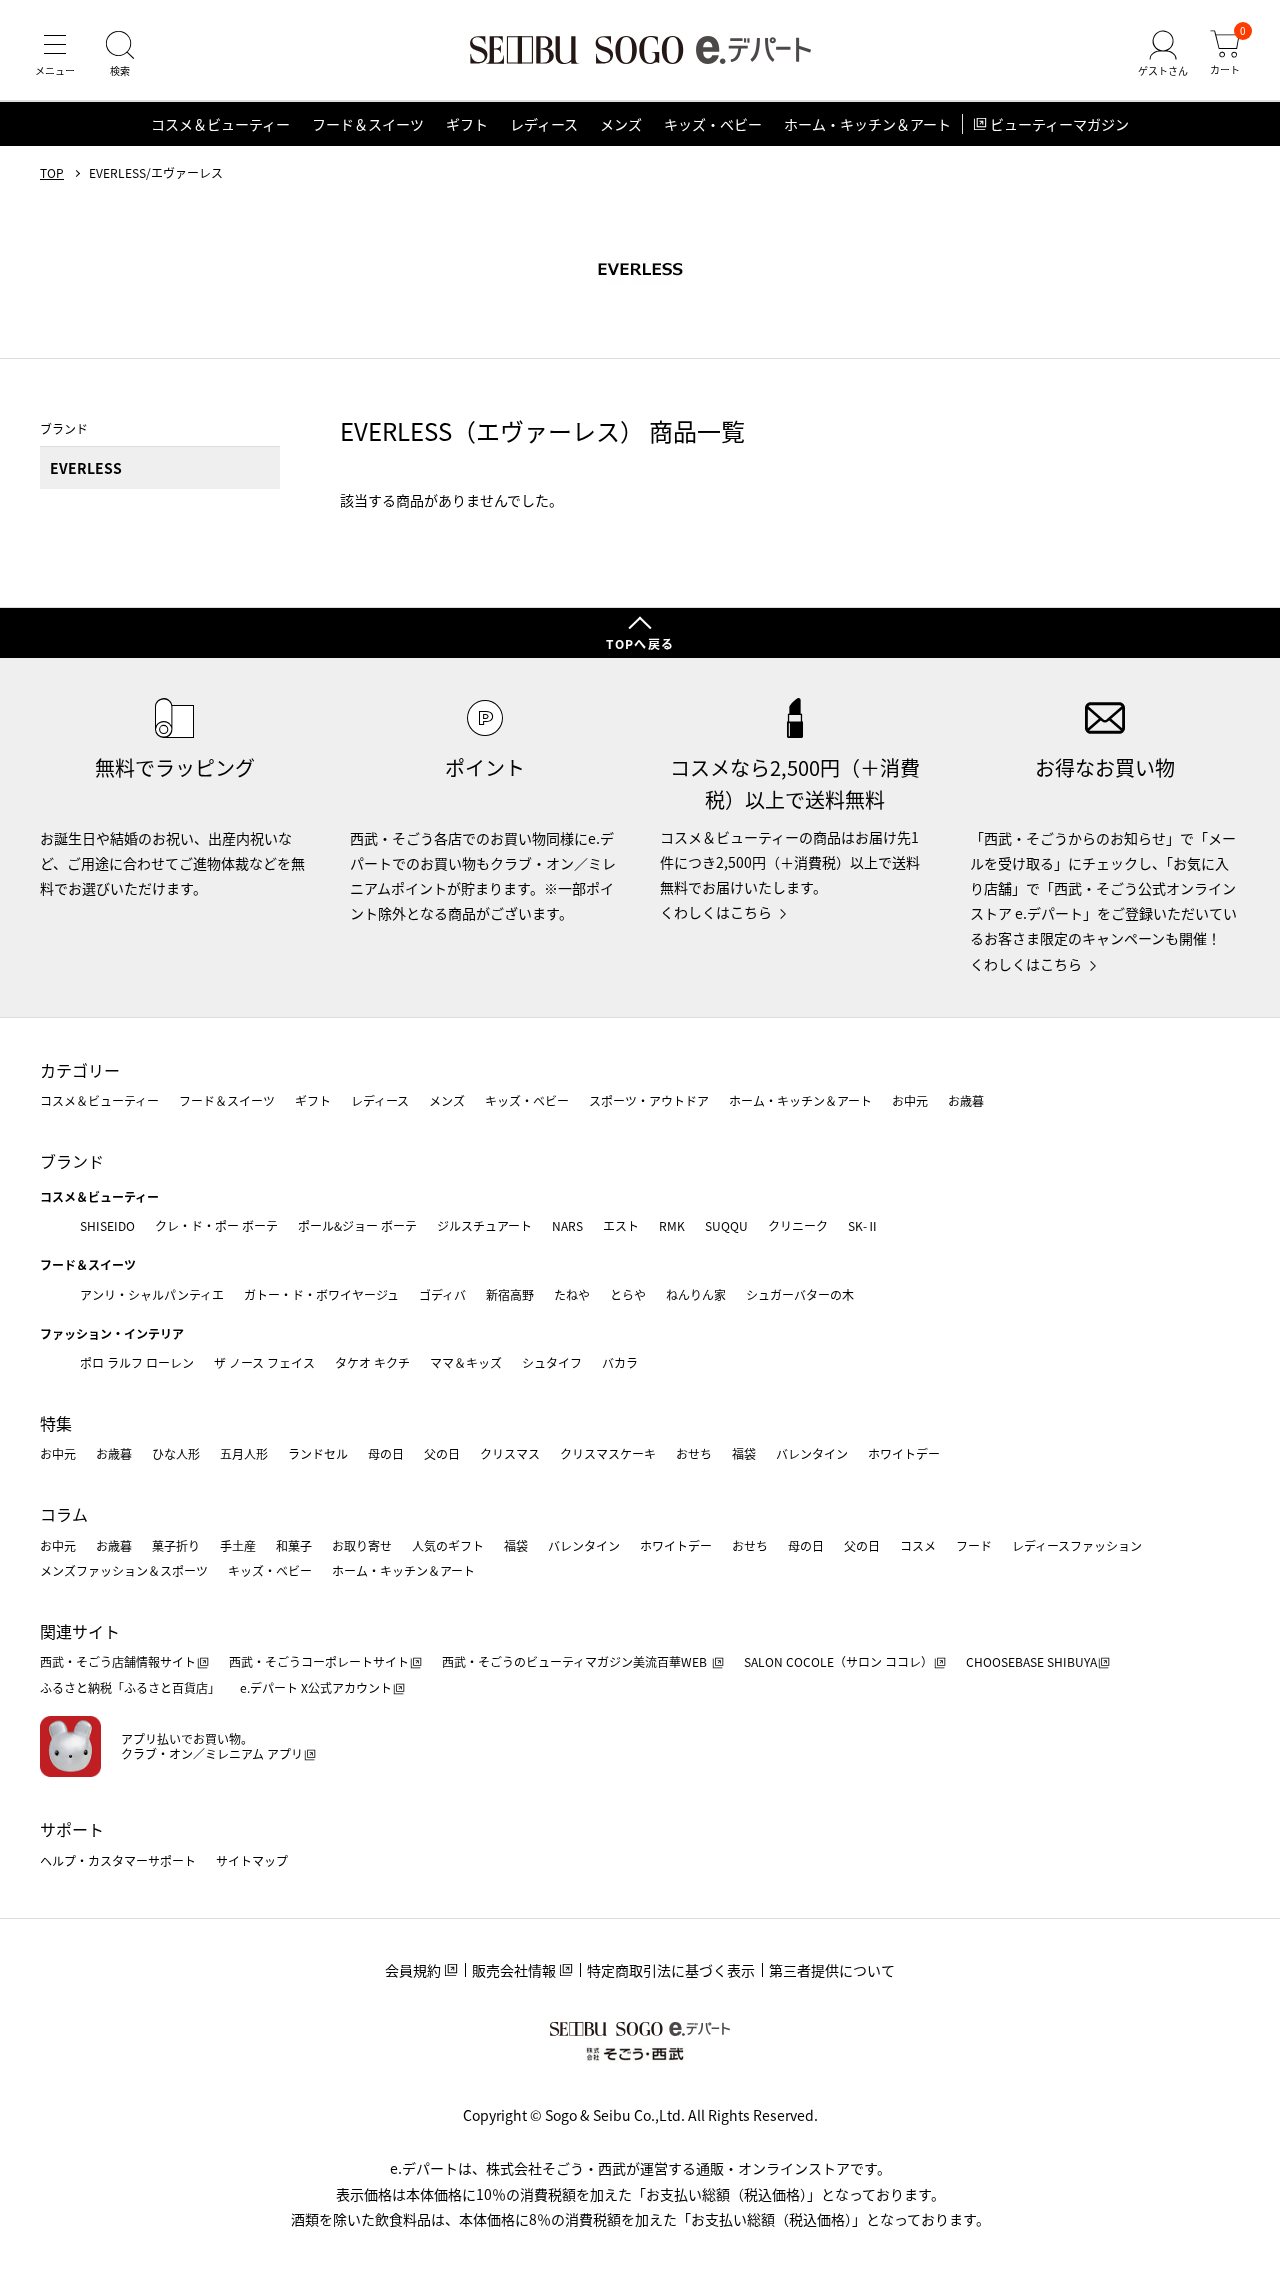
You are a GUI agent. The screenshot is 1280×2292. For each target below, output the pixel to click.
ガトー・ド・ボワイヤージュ (321, 1294)
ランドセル (318, 1453)
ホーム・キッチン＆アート (867, 124)
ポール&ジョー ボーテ (357, 1225)
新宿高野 (510, 1294)
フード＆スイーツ (368, 124)
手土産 (238, 1545)
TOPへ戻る (640, 643)
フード (974, 1545)
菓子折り (176, 1545)
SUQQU (726, 1225)
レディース (544, 124)
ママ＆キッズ (466, 1362)
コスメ (918, 1545)
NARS (567, 1225)
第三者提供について (832, 1970)
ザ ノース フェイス (264, 1362)
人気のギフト (448, 1545)
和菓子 (294, 1545)
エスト (621, 1225)
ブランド (72, 1161)
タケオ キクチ (372, 1362)
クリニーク (798, 1225)
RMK (672, 1225)
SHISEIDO (107, 1225)
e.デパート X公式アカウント (316, 1687)
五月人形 (244, 1453)
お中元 (910, 1100)
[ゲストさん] (1163, 54)
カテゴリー (80, 1070)
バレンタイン (812, 1453)
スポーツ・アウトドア (649, 1100)
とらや (628, 1294)
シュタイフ (552, 1362)
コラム (64, 1514)
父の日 (442, 1453)
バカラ (620, 1362)
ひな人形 (176, 1453)
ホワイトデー (904, 1453)
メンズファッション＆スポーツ (124, 1570)
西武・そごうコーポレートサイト (319, 1661)
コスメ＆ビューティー (220, 124)
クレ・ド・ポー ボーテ (216, 1225)
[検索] (120, 54)
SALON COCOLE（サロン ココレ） (838, 1661)
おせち (694, 1453)
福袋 (744, 1453)
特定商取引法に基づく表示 (671, 1970)
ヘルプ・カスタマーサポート (118, 1860)
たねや (572, 1294)
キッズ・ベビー (713, 124)
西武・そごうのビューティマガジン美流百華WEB (576, 1661)
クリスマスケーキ (608, 1453)
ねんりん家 (696, 1294)
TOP (52, 173)
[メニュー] (55, 54)
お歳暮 (966, 1100)
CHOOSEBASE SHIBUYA (1031, 1661)
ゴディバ (442, 1294)
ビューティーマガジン (1059, 124)
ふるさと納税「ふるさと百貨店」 (130, 1687)
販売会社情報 (514, 1970)
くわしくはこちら (716, 912)
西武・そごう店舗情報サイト (118, 1661)
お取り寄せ (362, 1545)
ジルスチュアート (484, 1225)
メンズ (621, 124)
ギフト (467, 124)
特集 (56, 1423)
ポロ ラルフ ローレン (137, 1362)
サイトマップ (252, 1860)
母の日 (386, 1453)
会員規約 (413, 1970)
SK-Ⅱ (863, 1225)
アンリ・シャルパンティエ (152, 1294)
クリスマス (510, 1453)
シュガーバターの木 (800, 1294)
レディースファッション (1077, 1545)
